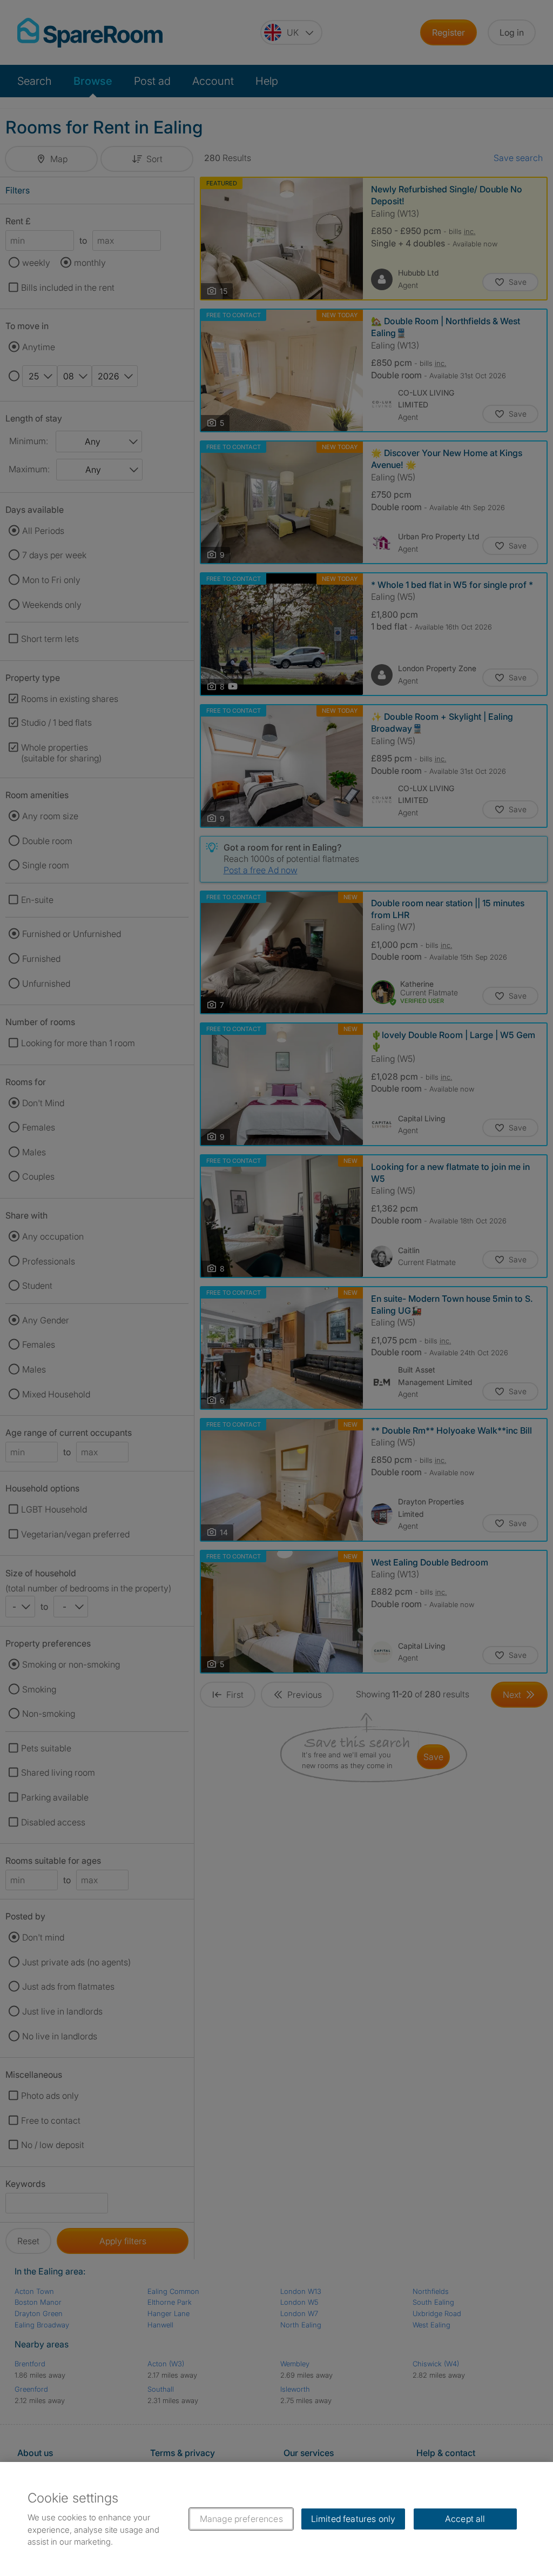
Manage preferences (241, 2519)
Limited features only (353, 2519)
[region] (276, 2519)
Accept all (465, 2519)
